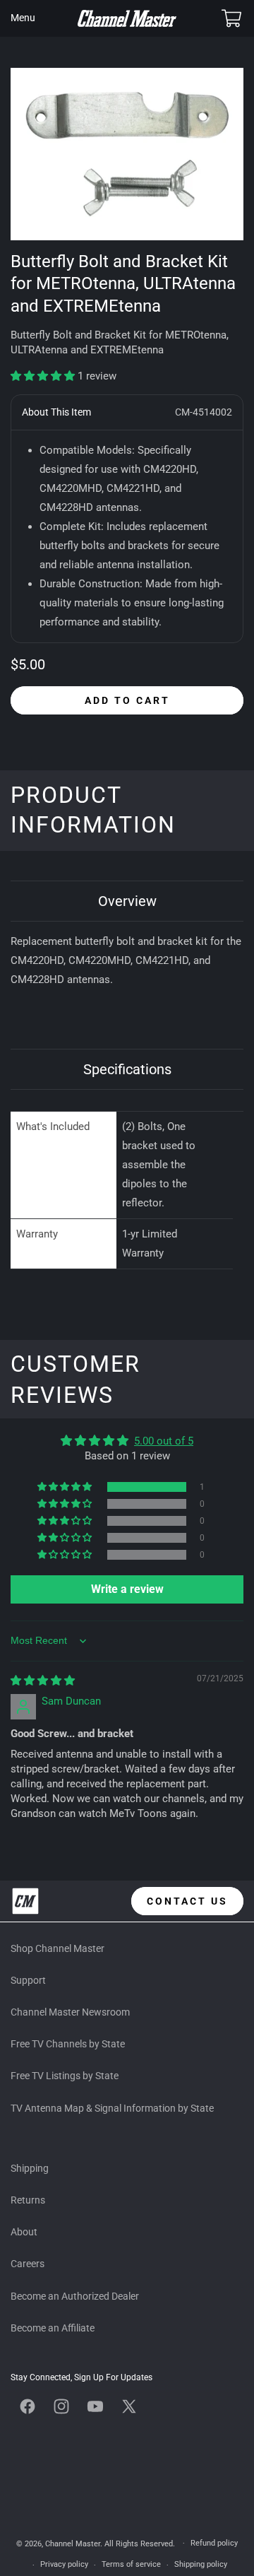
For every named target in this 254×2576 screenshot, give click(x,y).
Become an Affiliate (53, 2328)
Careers (28, 2264)
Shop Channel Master (58, 1948)
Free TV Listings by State (65, 2076)
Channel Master (73, 2543)
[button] (23, 18)
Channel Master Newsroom (70, 2012)
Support (28, 1980)
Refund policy (214, 2543)
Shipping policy (201, 2564)
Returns (28, 2200)
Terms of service (131, 2564)
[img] (43, 1681)
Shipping (30, 2168)
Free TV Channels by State (68, 2044)
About (24, 2232)
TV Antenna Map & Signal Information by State (112, 2108)
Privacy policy (64, 2564)
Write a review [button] (127, 1589)
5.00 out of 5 (164, 1441)
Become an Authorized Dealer (75, 2296)
